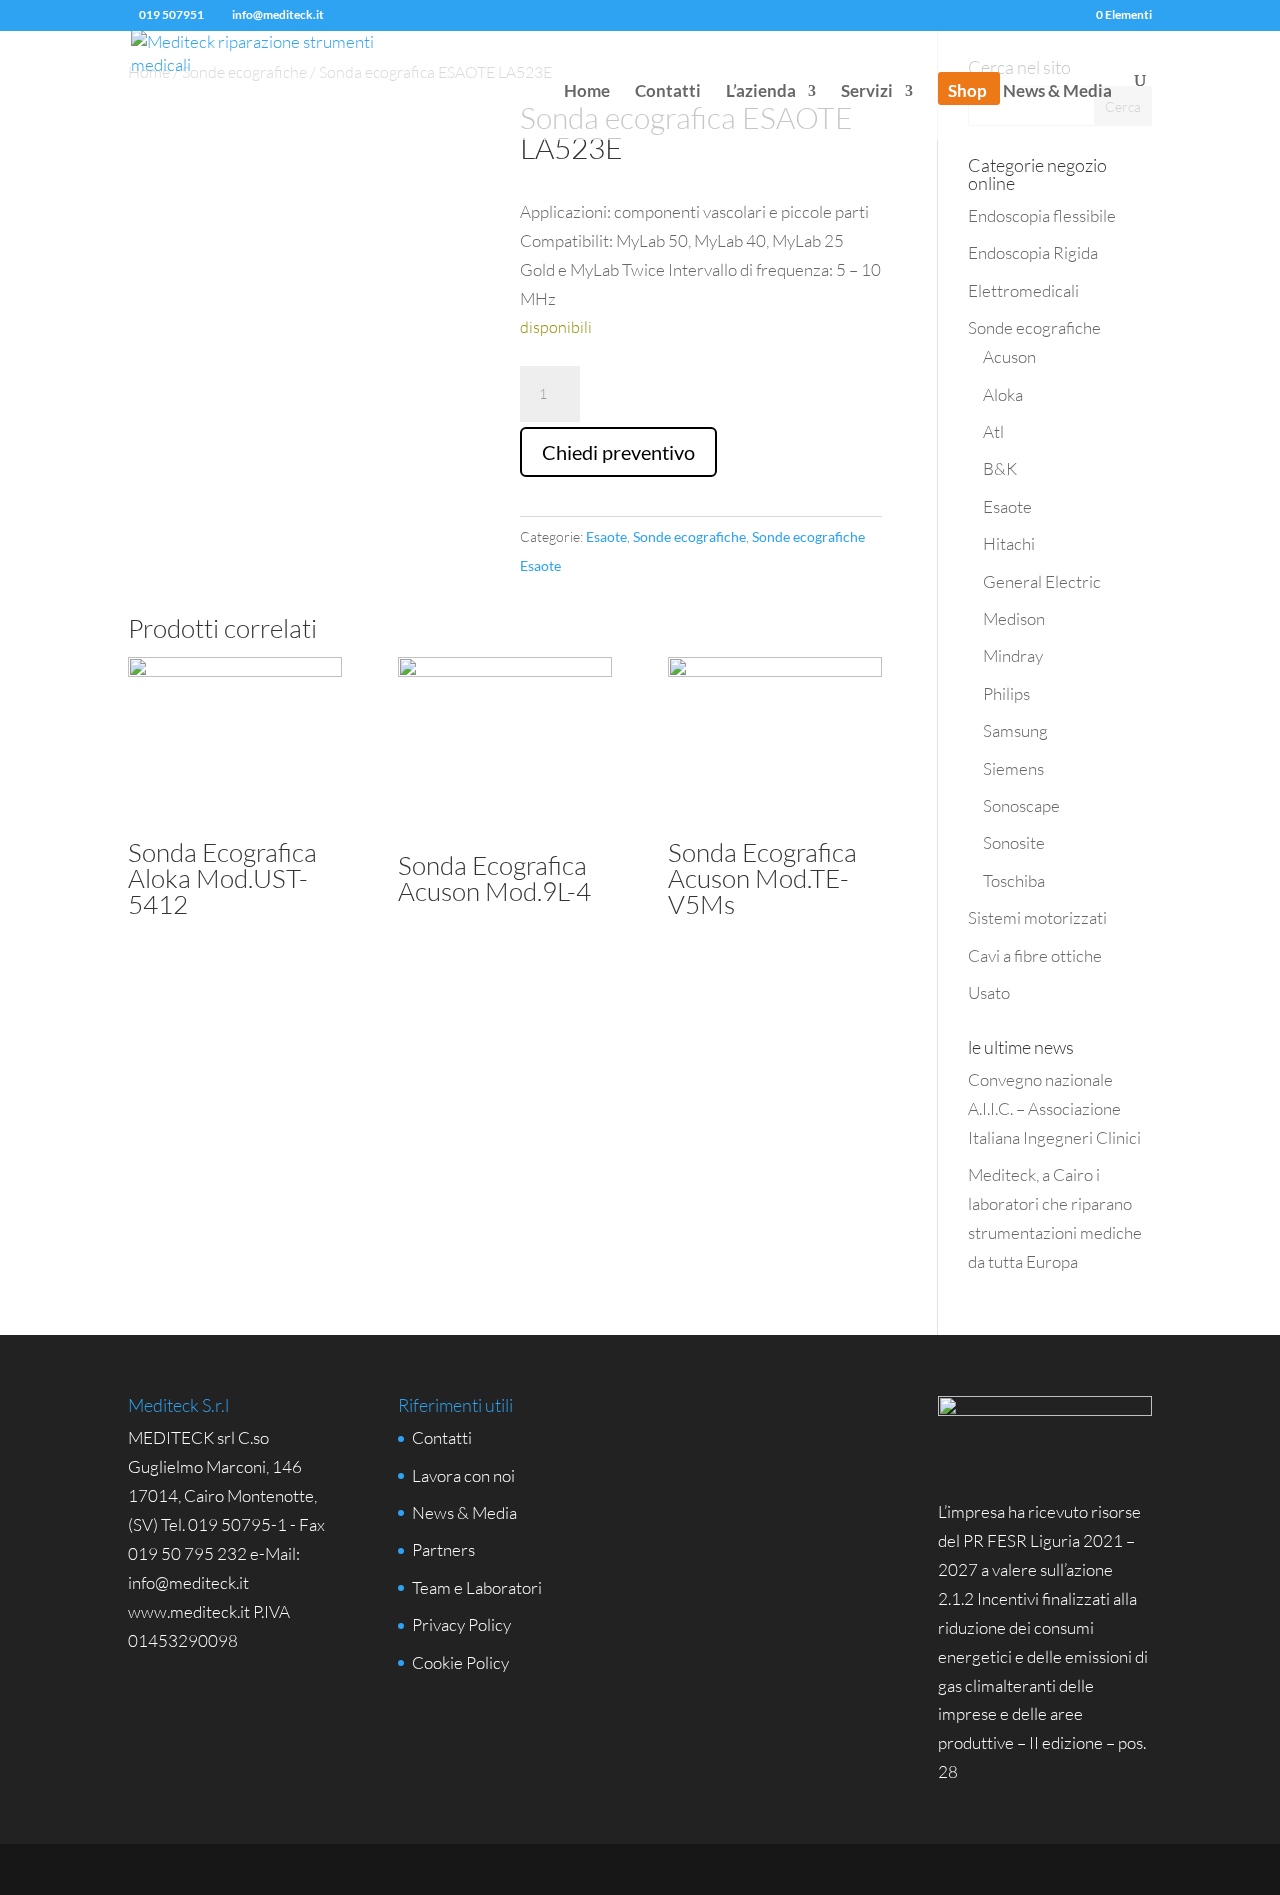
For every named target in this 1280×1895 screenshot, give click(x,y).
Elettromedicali (1023, 290)
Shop (967, 92)
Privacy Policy (461, 1624)
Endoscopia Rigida (1033, 252)
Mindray (1013, 655)
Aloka (1003, 394)
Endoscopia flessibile (1042, 215)
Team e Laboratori (477, 1587)
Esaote (606, 536)
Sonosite (1014, 842)
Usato (989, 992)
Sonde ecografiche (689, 536)
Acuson (1009, 356)
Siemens (1013, 768)
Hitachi (1009, 543)
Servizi (867, 92)
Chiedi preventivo (618, 452)
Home (587, 92)
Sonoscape (1021, 805)
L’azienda (761, 92)
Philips (1006, 693)
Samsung (1015, 730)
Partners (443, 1549)
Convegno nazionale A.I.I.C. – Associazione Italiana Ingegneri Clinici (1054, 1108)
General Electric (1042, 581)
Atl (993, 431)
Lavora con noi (463, 1475)
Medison (1014, 618)
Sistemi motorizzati (1037, 917)
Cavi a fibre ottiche (1035, 955)
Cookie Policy (460, 1662)
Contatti (668, 92)
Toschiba (1014, 880)
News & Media (1057, 92)
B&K (1000, 468)
